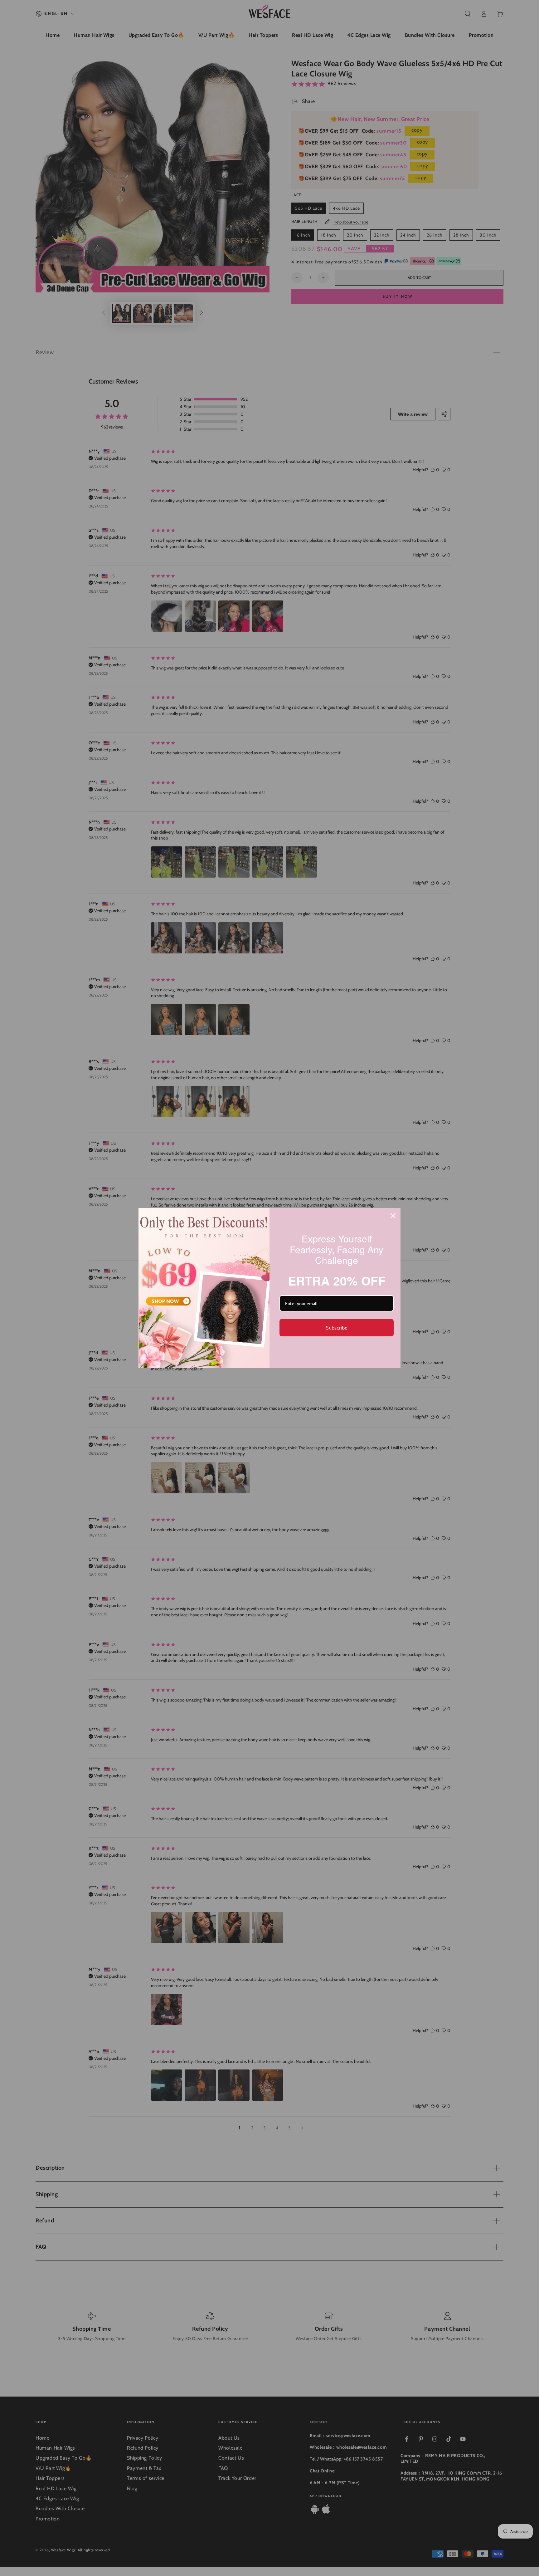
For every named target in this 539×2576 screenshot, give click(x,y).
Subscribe (337, 1327)
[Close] (393, 1216)
